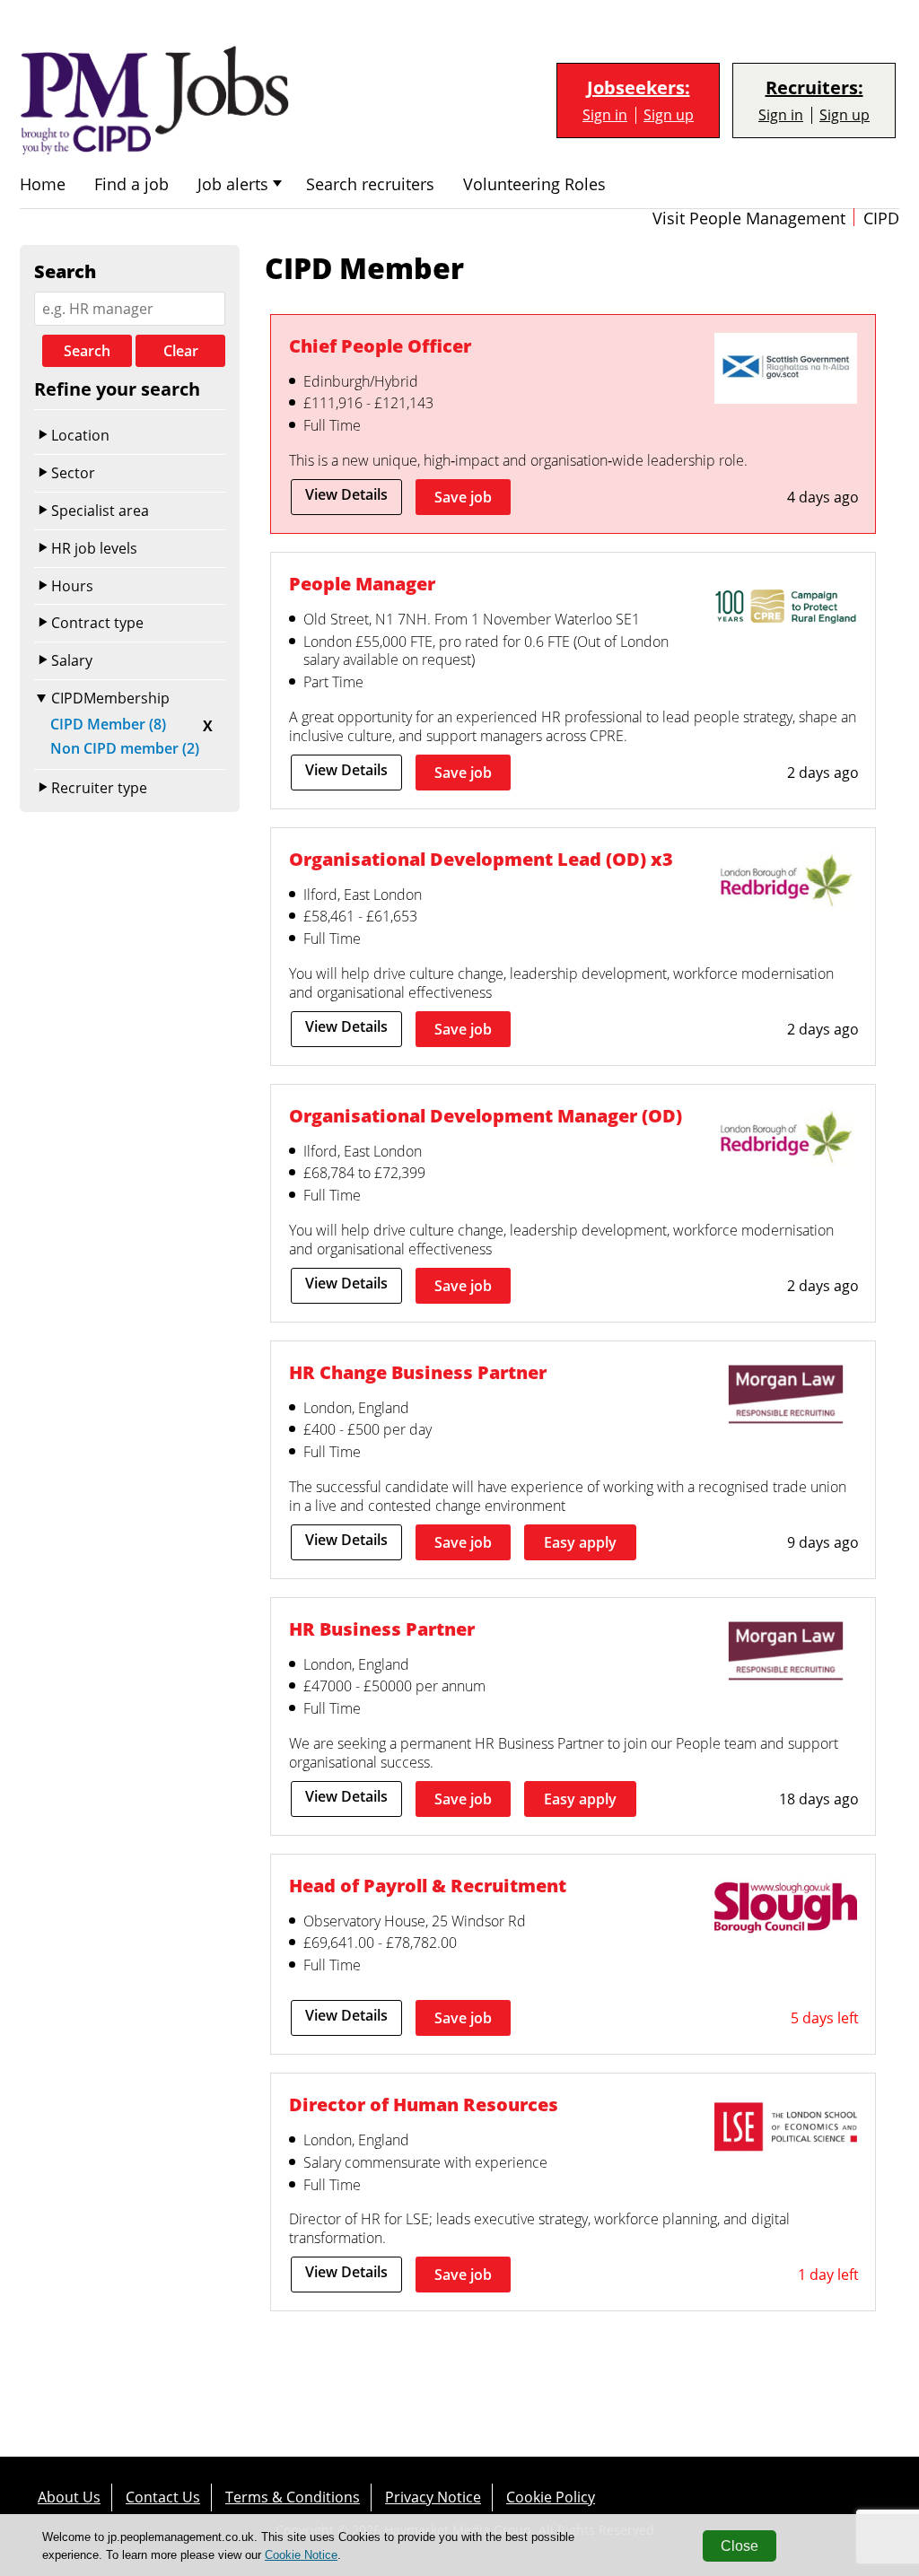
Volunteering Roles (534, 184)
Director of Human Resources (424, 2104)
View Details (346, 494)
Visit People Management (749, 218)
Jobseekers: (639, 88)
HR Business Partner (382, 1629)
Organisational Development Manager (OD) (486, 1116)
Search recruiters (370, 184)
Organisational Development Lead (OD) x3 (481, 859)
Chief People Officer (380, 346)
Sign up (669, 115)
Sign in (605, 115)
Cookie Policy (551, 2497)
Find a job (131, 184)
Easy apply (580, 1542)
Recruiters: (814, 88)
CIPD (881, 218)
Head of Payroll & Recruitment (428, 1886)
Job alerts (233, 184)
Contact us (163, 2497)
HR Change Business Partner (418, 1372)
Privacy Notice (433, 2497)
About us (69, 2497)
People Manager (362, 584)
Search (87, 351)
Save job (463, 497)
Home (43, 184)
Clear (181, 351)
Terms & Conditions (293, 2497)
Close (740, 2546)
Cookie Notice (301, 2555)
